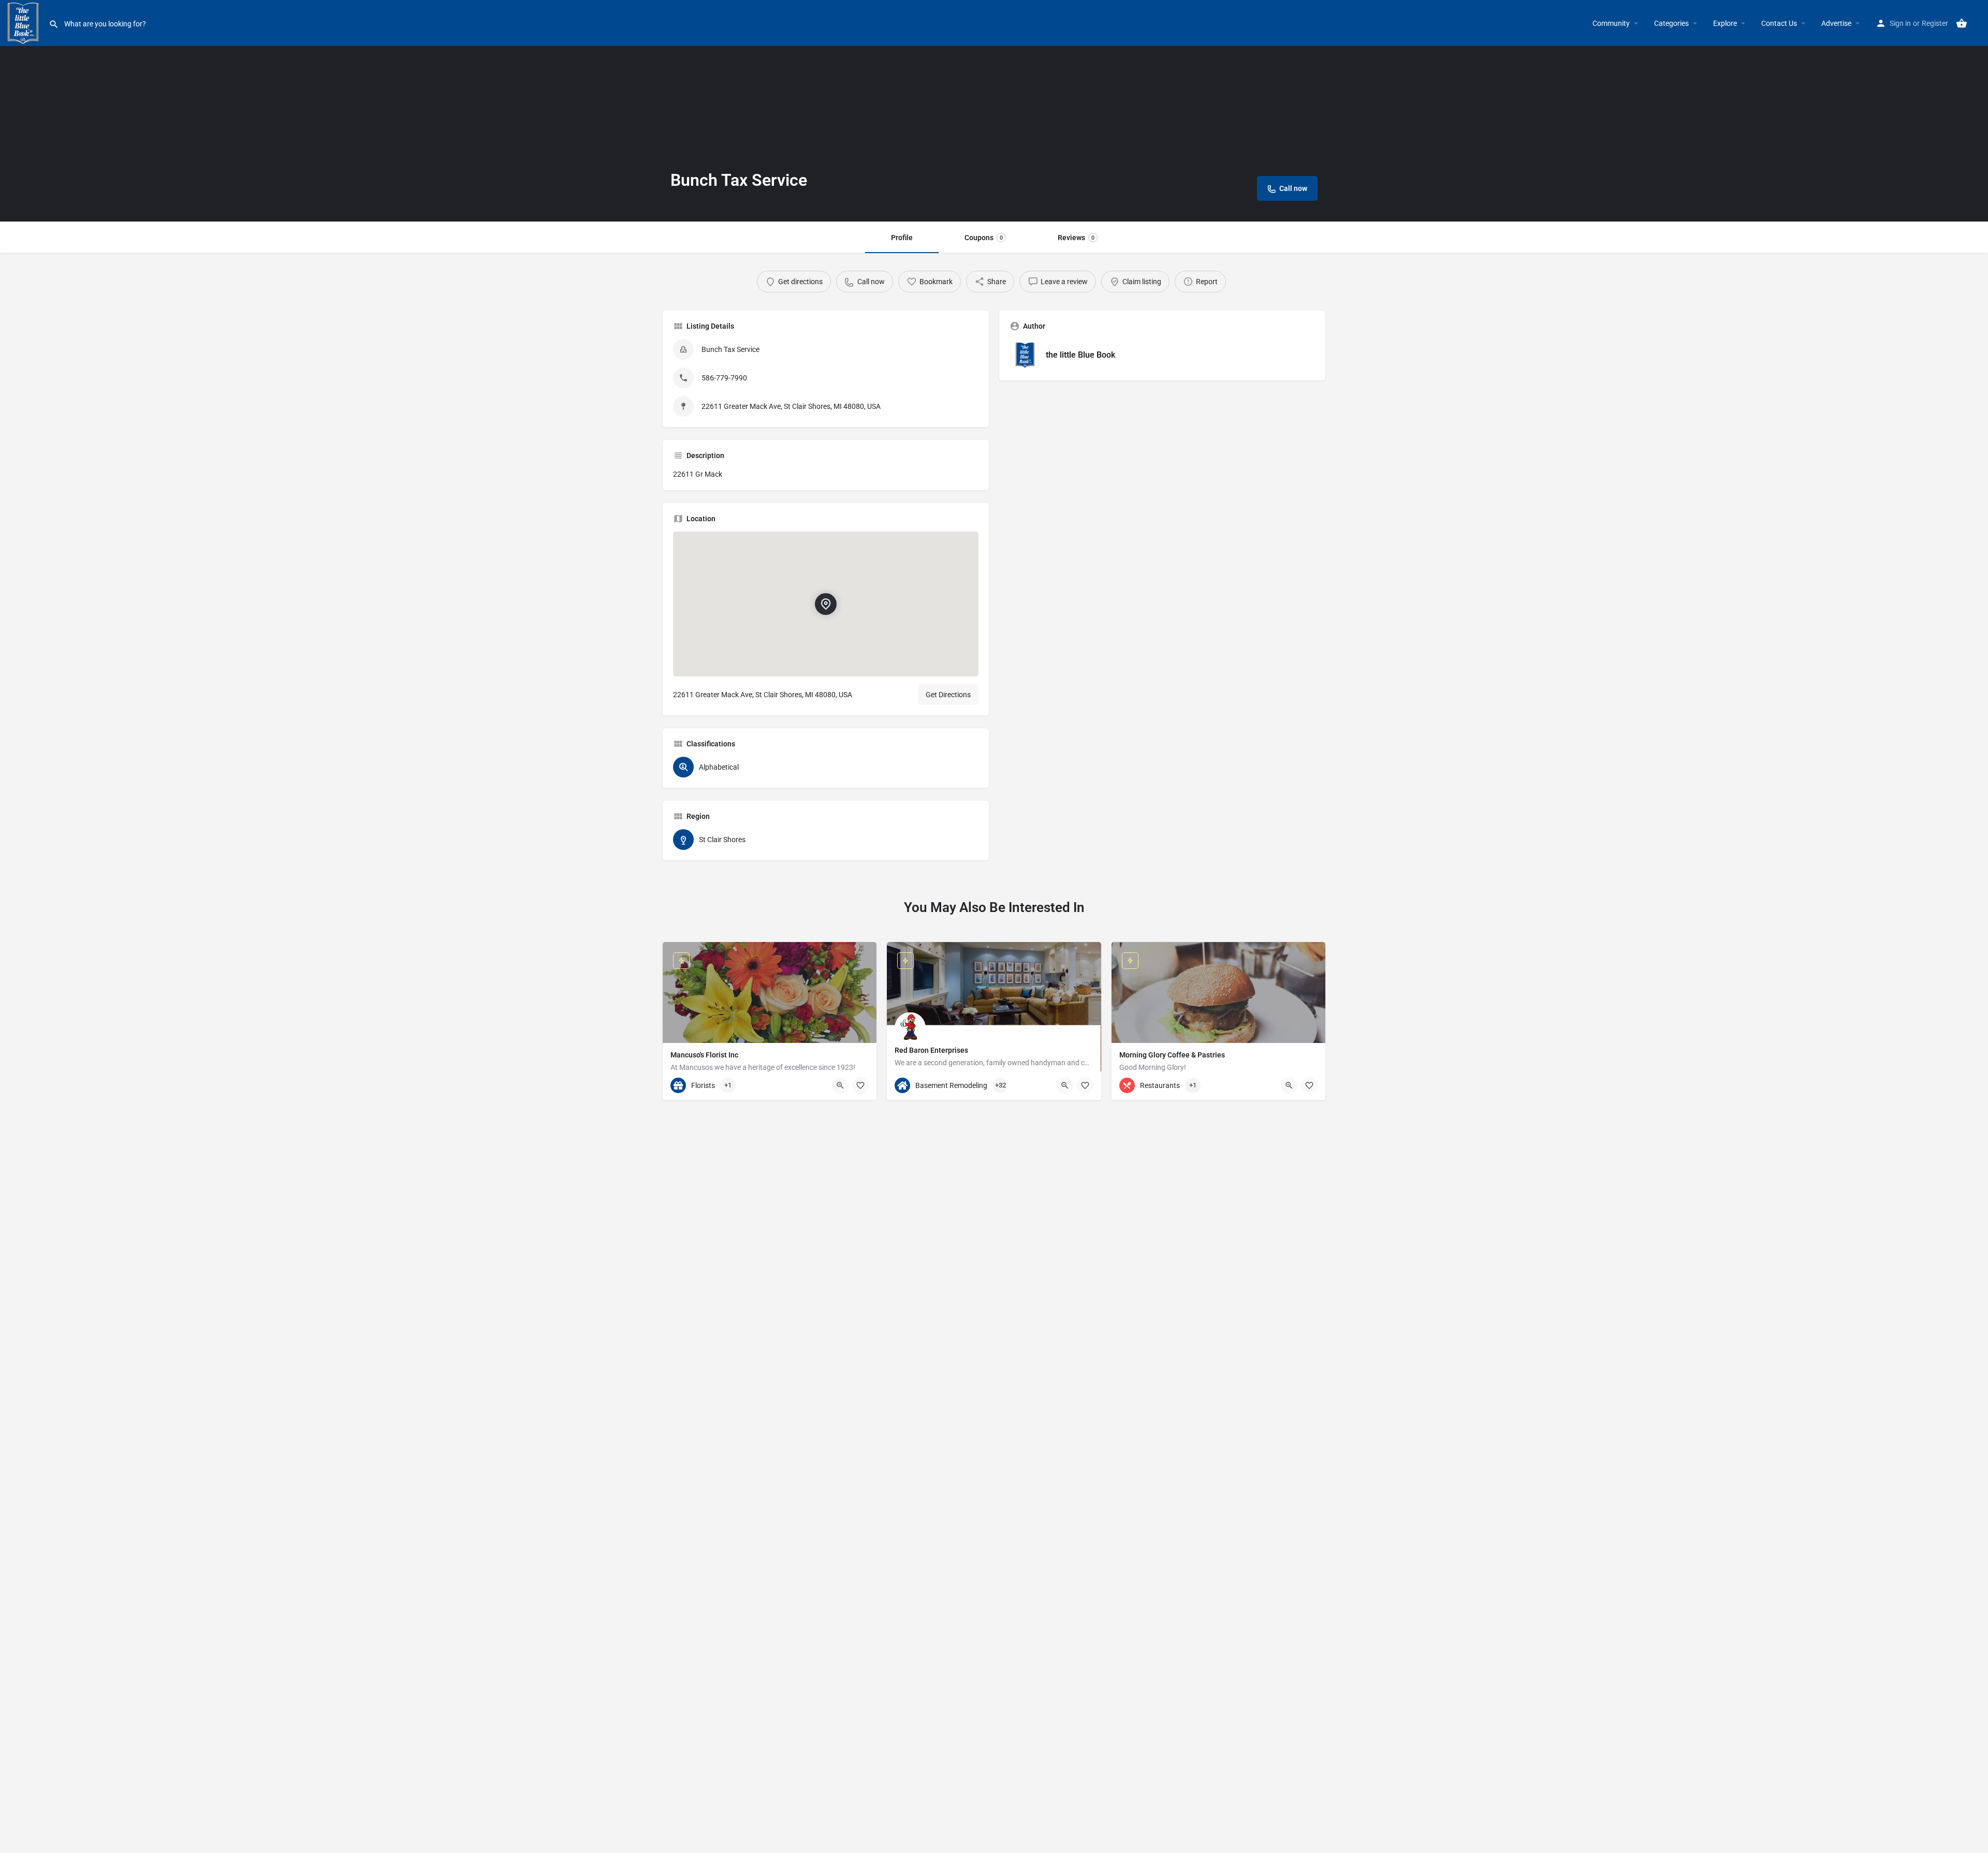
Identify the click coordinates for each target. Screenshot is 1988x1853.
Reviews (1076, 238)
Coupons (984, 238)
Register (1935, 23)
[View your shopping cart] (1962, 23)
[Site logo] (24, 22)
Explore (1725, 23)
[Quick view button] (840, 1085)
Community (1611, 23)
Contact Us (1779, 23)
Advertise (1836, 23)
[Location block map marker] (826, 604)
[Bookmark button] (860, 1085)
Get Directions (948, 695)
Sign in (1900, 23)
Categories (1671, 23)
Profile (902, 238)
